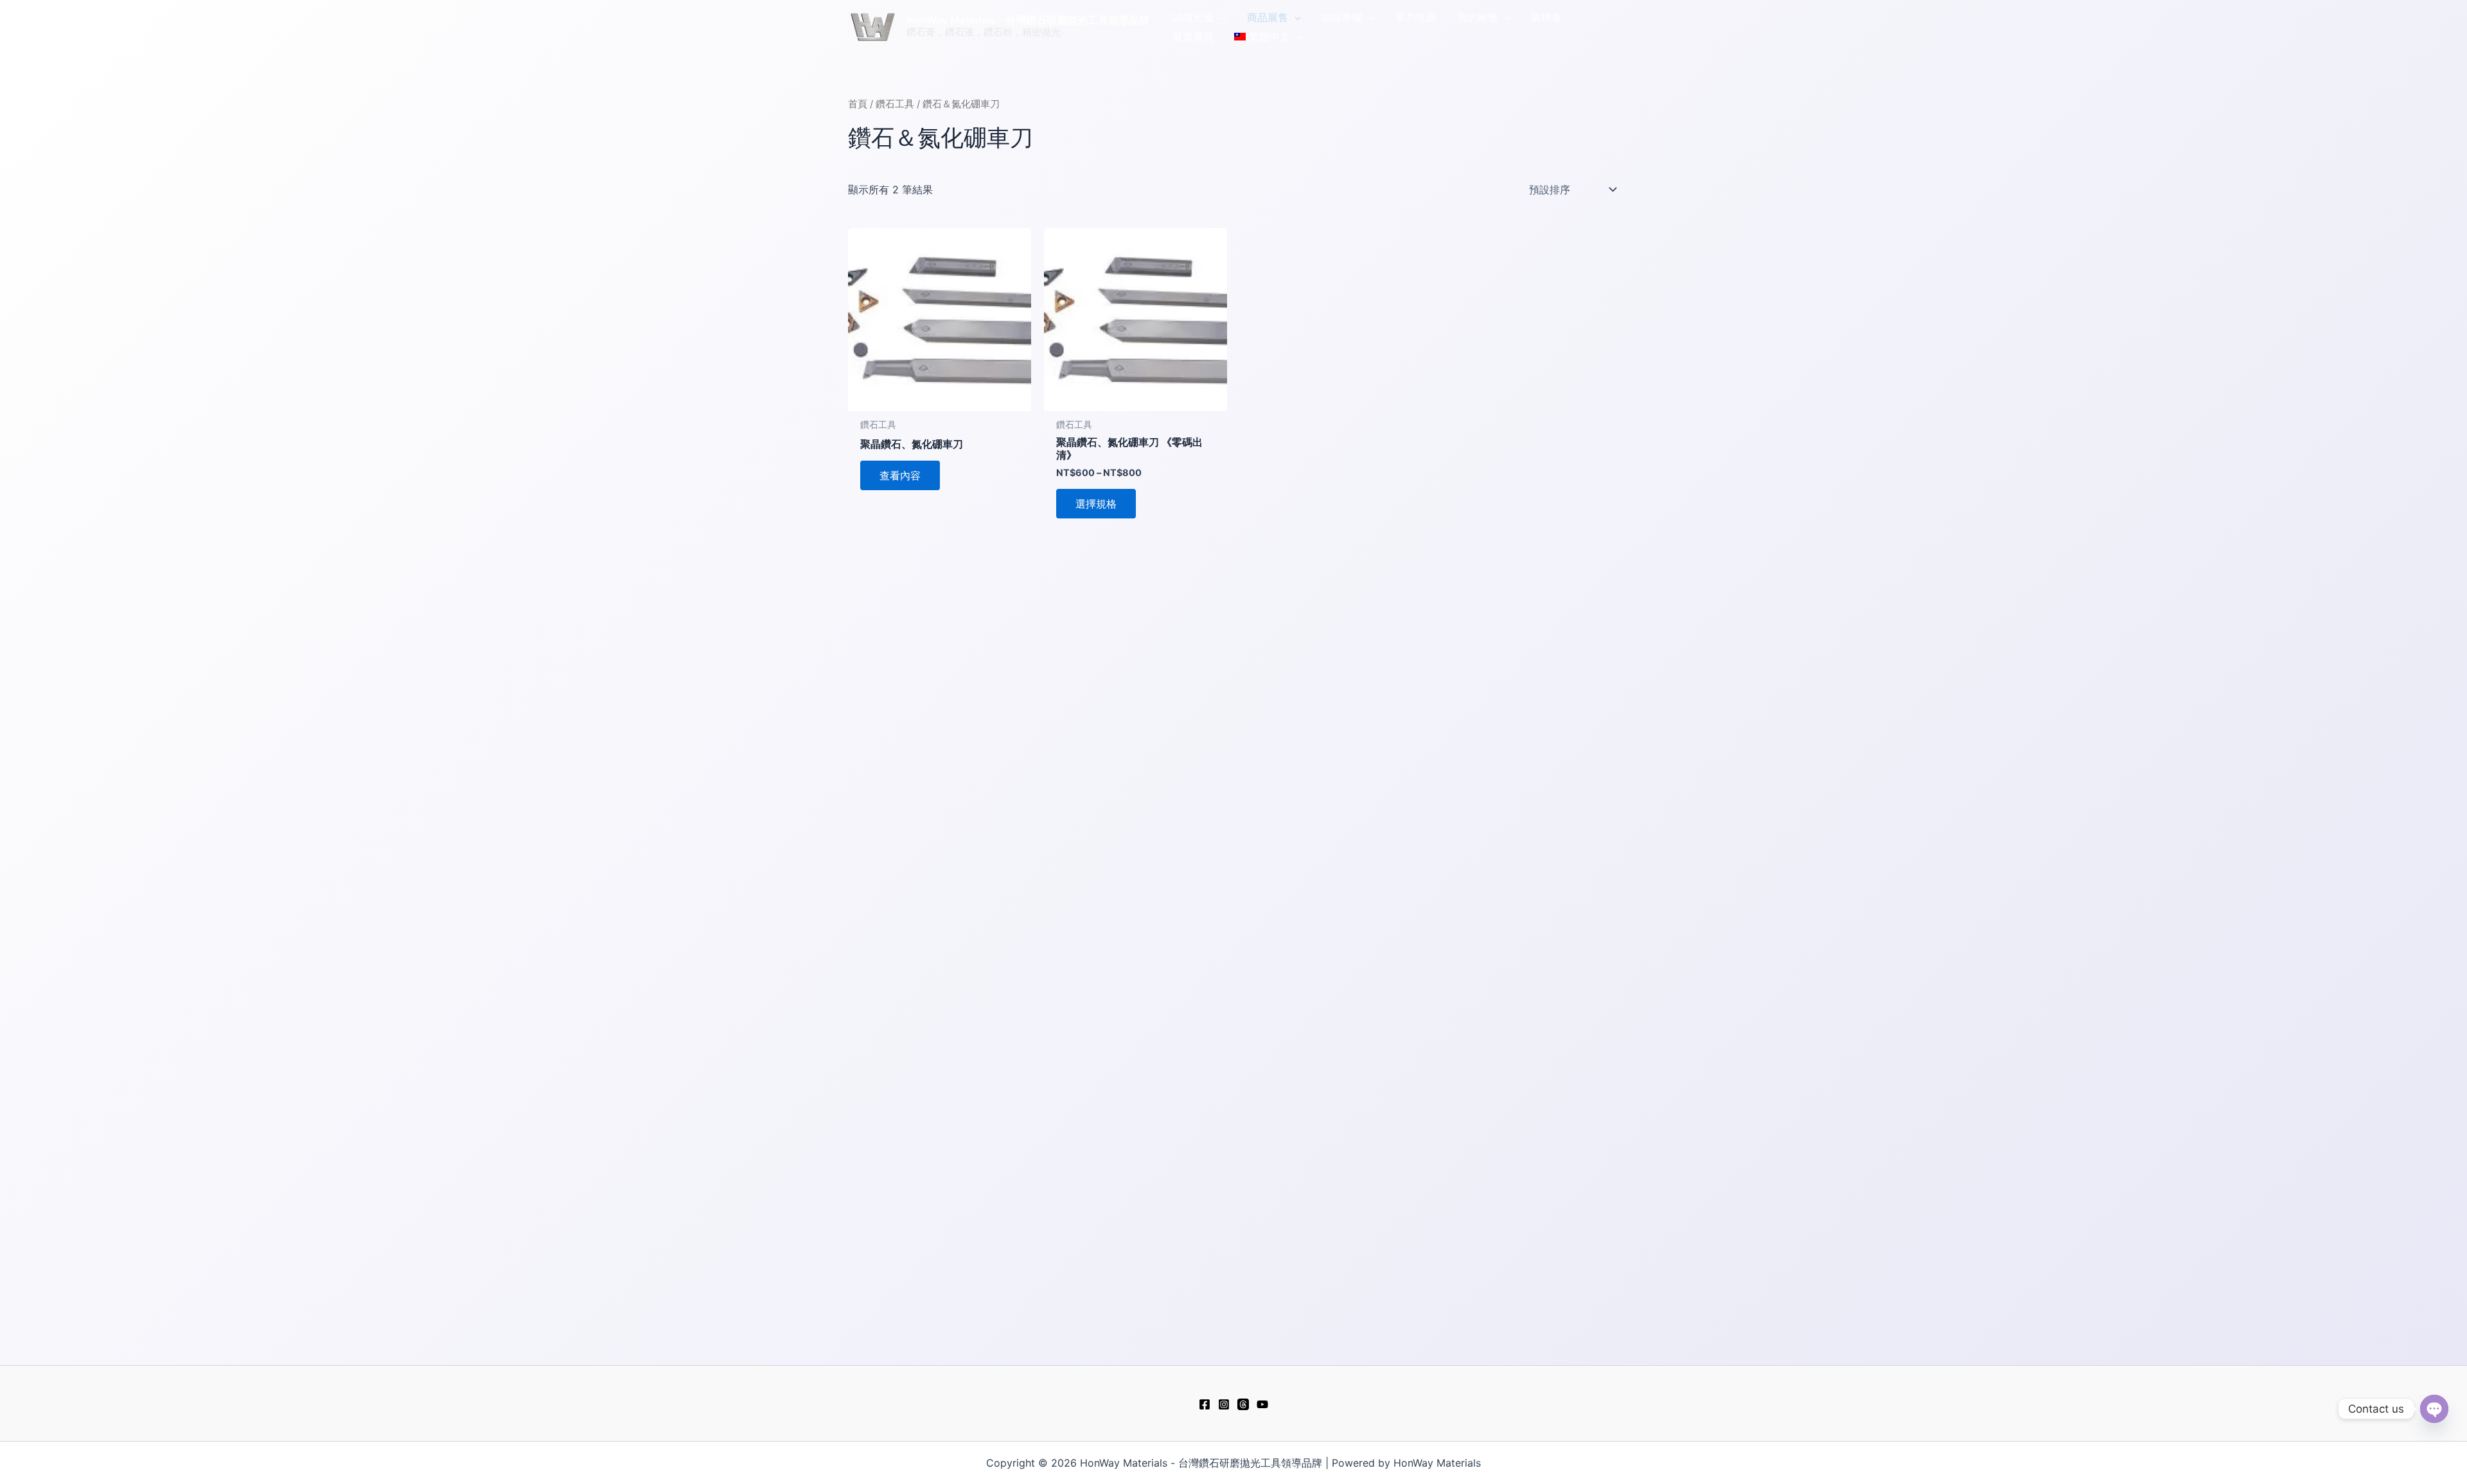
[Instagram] (1224, 1404)
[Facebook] (1205, 1404)
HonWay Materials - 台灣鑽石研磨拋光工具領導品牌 (1028, 20)
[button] (1220, 17)
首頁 (858, 104)
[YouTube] (1262, 1404)
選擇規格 (1096, 504)
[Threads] (1243, 1404)
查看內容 (900, 475)
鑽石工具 (895, 104)
